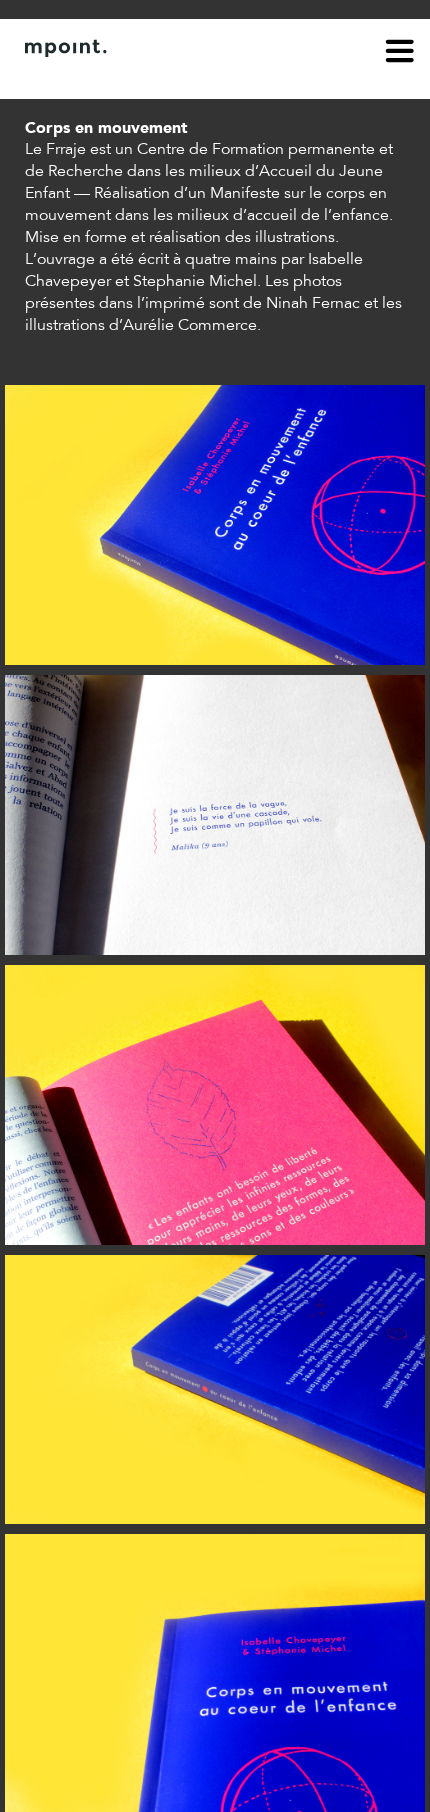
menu (400, 54)
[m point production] (205, 48)
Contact (137, 78)
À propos (56, 78)
